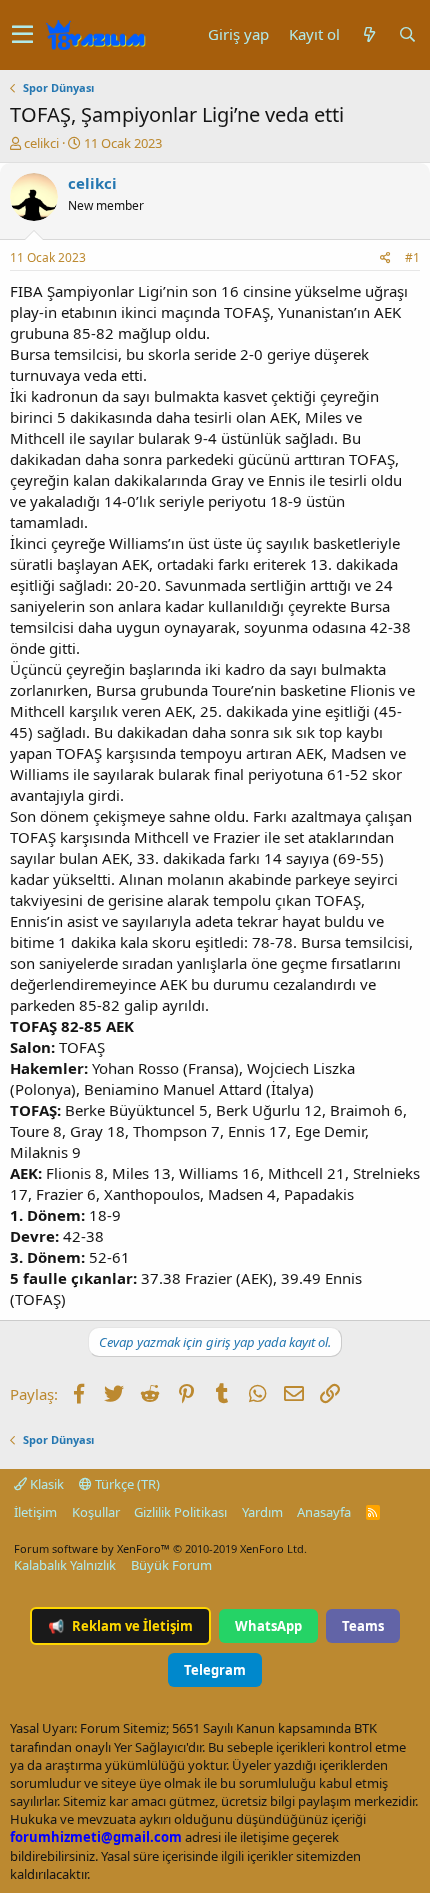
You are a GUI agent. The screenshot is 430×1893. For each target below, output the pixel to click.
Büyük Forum (171, 1565)
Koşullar (96, 1512)
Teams (363, 1626)
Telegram (215, 1670)
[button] (22, 35)
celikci (41, 143)
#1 (412, 257)
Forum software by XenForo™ (160, 1548)
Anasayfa (324, 1512)
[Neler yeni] (369, 34)
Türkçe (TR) (126, 1484)
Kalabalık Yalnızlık (65, 1565)
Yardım (262, 1512)
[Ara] (407, 34)
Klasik (45, 1484)
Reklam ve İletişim (120, 1626)
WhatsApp (268, 1626)
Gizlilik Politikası (180, 1512)
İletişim (35, 1512)
